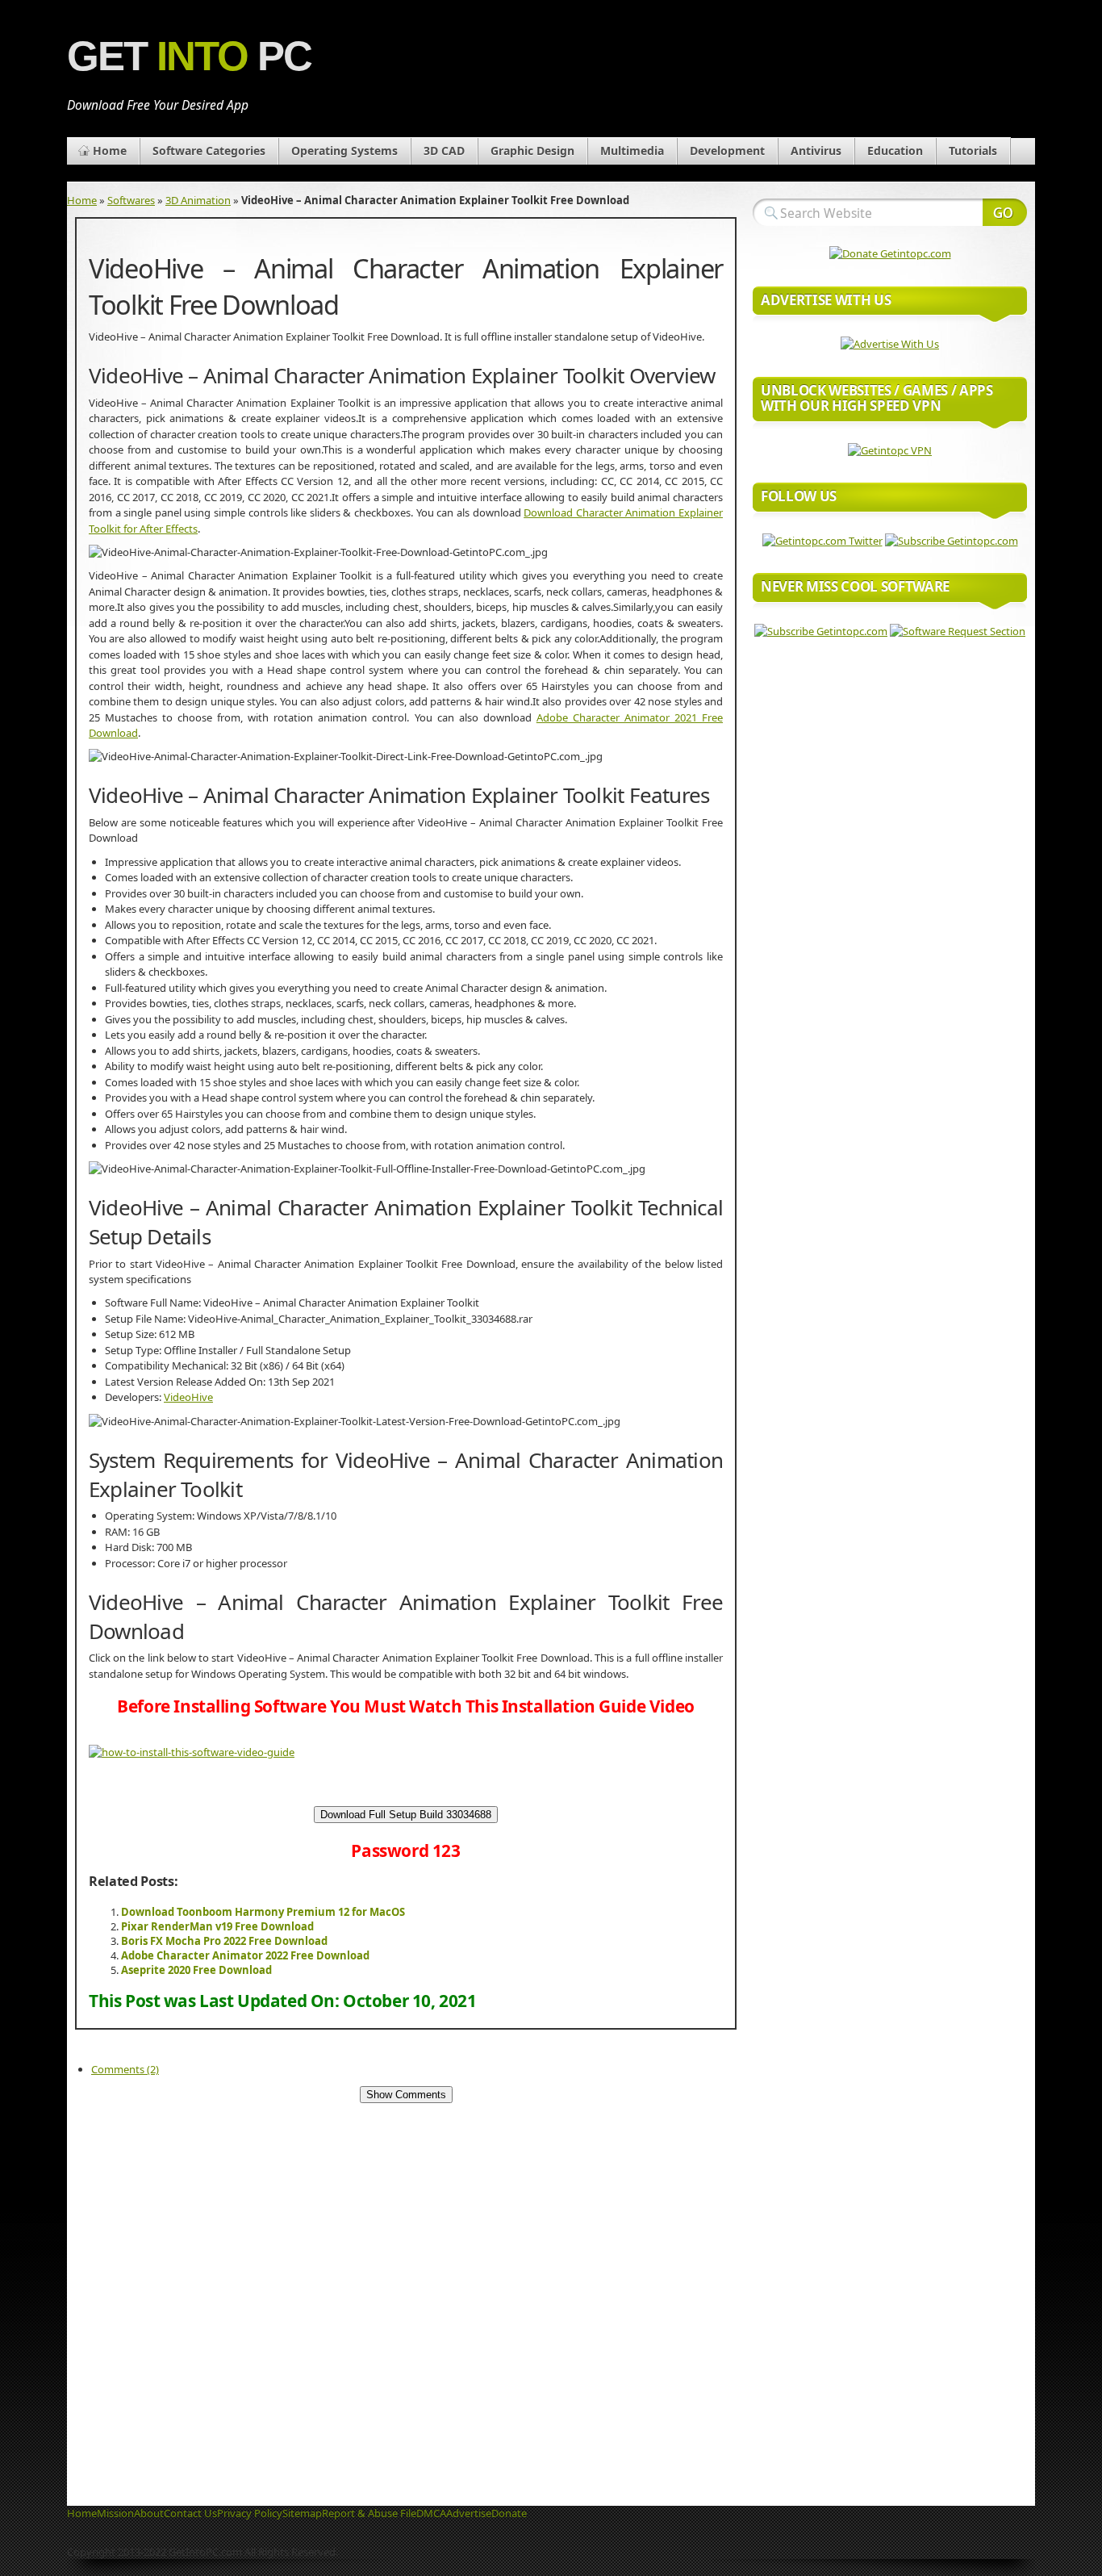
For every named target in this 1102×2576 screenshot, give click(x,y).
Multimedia (632, 151)
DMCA (431, 2513)
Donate (509, 2513)
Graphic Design (532, 151)
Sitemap (302, 2513)
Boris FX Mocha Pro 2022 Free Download (224, 1941)
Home (110, 151)
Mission (115, 2513)
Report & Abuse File (369, 2513)
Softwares (131, 200)
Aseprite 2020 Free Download (196, 1970)
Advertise (469, 2513)
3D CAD (444, 151)
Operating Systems (344, 151)
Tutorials (973, 151)
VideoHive (188, 1397)
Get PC (189, 56)
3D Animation (198, 200)
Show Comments (406, 2095)
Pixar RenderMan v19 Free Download (217, 1926)
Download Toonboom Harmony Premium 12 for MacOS (263, 1912)
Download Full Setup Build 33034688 (406, 1815)
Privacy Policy (250, 2513)
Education (895, 151)
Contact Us (190, 2513)
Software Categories (209, 151)
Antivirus (816, 151)
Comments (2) (125, 2069)
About (149, 2513)
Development (727, 151)
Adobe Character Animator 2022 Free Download (245, 1955)
